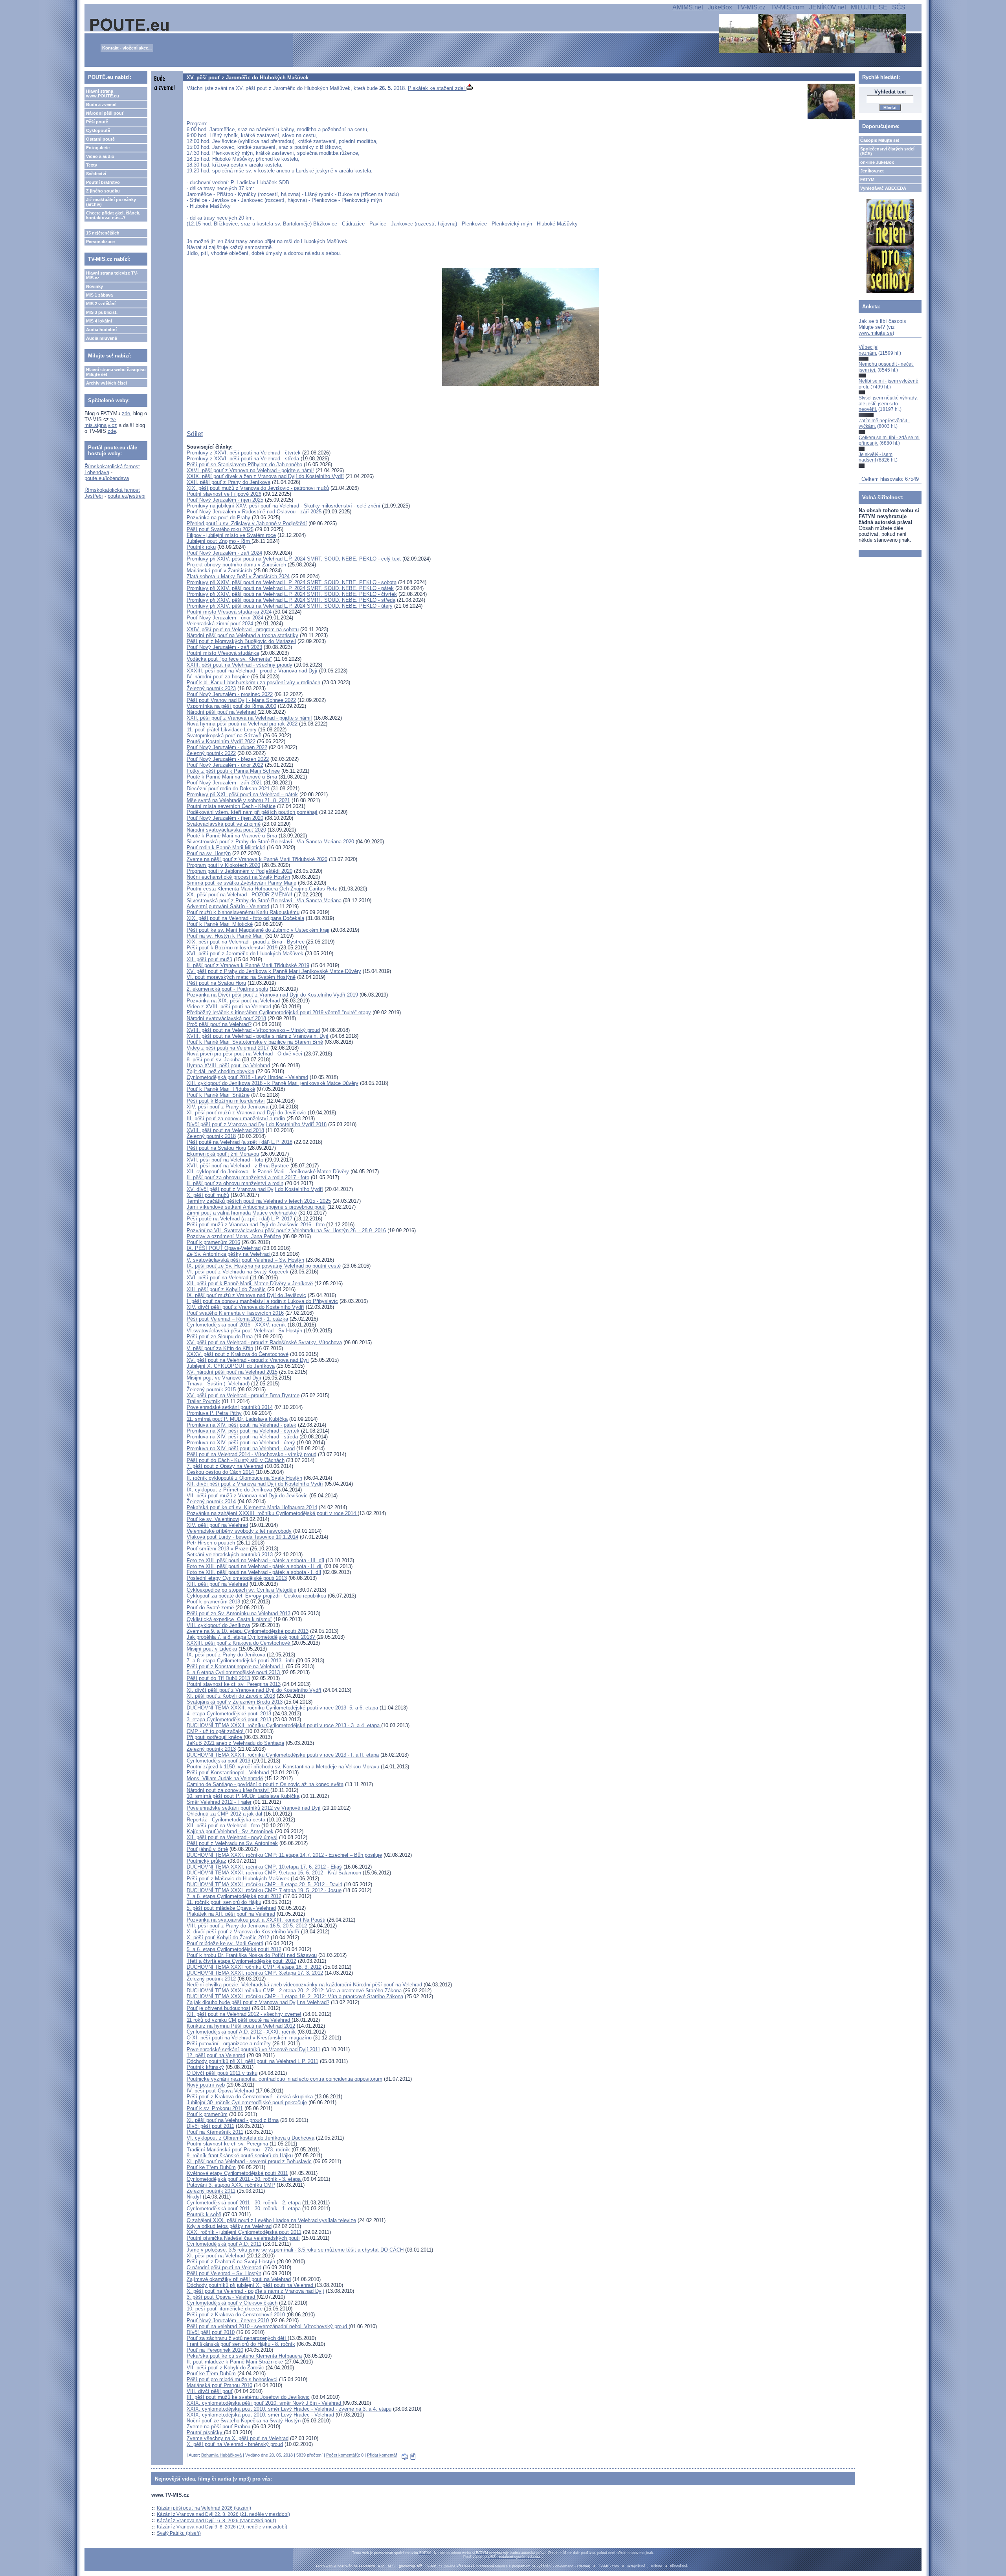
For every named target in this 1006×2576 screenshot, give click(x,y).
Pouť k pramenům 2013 (213, 1602)
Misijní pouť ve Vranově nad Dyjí (224, 1378)
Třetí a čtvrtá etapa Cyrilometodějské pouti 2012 (241, 1961)
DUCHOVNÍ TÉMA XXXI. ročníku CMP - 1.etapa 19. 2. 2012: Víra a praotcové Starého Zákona (295, 1996)
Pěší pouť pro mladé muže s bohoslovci (232, 2379)
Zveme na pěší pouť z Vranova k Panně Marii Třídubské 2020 (257, 859)
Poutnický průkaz (207, 1861)
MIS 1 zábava (99, 295)
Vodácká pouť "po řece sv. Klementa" (229, 659)
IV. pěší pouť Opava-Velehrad (221, 2091)
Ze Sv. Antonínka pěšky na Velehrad (229, 1254)
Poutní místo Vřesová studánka (223, 653)
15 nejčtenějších (103, 233)
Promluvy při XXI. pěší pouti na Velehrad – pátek (242, 794)
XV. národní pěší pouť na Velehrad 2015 (232, 1372)
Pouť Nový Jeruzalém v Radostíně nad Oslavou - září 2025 (254, 512)
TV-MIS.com (787, 7)
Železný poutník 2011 (211, 2191)
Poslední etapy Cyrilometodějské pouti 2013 (237, 1578)
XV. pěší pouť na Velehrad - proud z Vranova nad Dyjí (248, 1360)
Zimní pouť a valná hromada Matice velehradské (242, 1213)
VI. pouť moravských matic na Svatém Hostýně (241, 977)
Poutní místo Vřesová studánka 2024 (229, 612)
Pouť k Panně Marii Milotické (220, 924)
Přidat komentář (382, 2455)
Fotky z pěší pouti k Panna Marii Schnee (233, 771)
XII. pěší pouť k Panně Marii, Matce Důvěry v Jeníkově (250, 1283)
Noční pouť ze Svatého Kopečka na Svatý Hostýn (244, 2421)
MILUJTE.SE (869, 7)
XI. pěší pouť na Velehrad (216, 2256)
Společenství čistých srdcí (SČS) (887, 151)
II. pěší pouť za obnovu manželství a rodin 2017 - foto (248, 1177)
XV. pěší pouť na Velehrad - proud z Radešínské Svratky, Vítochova (264, 1342)
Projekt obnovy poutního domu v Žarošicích (236, 565)
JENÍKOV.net (828, 7)
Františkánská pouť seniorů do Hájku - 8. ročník (241, 2344)
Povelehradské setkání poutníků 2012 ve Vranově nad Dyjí (254, 1808)
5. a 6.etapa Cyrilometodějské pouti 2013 (234, 1672)
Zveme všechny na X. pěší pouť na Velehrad (238, 2438)
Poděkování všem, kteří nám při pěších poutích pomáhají (252, 812)
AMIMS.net (688, 7)
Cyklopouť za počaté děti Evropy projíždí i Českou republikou (256, 1596)
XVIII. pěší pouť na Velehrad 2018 (225, 1130)
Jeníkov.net (872, 171)
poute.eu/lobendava (107, 478)
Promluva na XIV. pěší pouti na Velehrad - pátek (241, 1425)
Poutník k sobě (204, 2214)
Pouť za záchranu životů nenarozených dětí (237, 2338)
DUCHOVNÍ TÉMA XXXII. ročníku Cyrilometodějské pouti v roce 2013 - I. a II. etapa (283, 1755)
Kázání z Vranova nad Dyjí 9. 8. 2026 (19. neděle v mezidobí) (222, 2527)
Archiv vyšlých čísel (106, 383)
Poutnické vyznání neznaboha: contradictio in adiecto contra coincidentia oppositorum (285, 2079)
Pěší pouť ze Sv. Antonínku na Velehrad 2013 (239, 1613)
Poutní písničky (205, 2432)
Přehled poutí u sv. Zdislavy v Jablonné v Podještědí (247, 523)
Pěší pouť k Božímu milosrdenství (226, 1101)
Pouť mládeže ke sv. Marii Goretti (225, 1943)
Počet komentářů (342, 2455)
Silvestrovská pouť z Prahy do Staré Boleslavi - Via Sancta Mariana (264, 901)
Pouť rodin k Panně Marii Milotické (226, 847)
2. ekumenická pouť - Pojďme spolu (227, 989)
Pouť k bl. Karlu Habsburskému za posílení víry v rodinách (253, 682)
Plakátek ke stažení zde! (437, 88)
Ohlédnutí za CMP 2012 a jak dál (225, 1814)
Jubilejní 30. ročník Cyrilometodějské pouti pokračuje (247, 2102)
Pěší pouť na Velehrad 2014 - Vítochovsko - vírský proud (251, 1454)
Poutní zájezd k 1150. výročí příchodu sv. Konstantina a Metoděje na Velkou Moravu (284, 1767)
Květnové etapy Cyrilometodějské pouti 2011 (237, 2173)
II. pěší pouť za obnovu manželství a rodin (235, 1183)
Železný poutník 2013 (211, 1749)
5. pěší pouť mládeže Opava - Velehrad (231, 1908)
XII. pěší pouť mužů (209, 959)
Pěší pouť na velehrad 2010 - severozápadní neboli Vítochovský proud (268, 2326)
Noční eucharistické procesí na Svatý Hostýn (238, 877)
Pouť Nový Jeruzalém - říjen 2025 (225, 500)
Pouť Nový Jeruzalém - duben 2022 (227, 747)
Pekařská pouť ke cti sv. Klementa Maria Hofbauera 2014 (252, 1507)
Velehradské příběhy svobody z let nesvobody (239, 1531)
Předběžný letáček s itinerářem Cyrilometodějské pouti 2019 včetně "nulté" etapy (279, 1012)
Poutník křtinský (205, 2067)
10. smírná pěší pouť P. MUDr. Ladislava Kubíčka (243, 1796)
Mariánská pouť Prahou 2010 (219, 2385)
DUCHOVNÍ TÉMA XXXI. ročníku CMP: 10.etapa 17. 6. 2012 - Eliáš (264, 1867)
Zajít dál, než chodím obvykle (220, 1071)
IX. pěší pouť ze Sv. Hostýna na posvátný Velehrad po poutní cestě (264, 1266)
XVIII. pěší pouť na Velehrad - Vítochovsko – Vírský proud (253, 1030)
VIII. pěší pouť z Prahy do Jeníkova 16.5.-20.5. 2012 (247, 1926)
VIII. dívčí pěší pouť (210, 2391)
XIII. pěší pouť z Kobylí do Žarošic (226, 1289)
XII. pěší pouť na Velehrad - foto (223, 1826)
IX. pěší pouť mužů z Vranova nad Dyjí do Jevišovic (246, 1295)
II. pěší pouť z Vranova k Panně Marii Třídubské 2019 (248, 965)
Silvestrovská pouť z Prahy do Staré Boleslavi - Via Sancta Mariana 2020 (270, 842)
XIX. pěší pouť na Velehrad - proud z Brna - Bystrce (246, 942)
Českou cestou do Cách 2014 (221, 1472)
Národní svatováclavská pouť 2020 (226, 830)
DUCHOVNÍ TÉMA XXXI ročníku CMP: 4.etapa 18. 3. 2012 (254, 1967)
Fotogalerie (98, 148)
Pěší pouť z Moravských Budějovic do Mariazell (241, 641)
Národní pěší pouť (105, 113)
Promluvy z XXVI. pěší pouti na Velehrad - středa (243, 459)
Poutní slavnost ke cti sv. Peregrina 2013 (234, 1684)
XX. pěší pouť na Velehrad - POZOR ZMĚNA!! (240, 895)
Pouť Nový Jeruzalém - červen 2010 (228, 2320)
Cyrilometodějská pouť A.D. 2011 (224, 2244)
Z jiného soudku (103, 191)
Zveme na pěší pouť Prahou (219, 2427)
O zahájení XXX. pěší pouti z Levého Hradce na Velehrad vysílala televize (271, 2220)
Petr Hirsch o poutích (211, 1543)
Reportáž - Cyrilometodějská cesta (226, 1820)
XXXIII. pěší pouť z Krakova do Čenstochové (239, 1643)
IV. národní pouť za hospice (218, 677)
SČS (899, 7)
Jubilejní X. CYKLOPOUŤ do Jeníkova (231, 1366)
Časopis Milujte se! (880, 140)
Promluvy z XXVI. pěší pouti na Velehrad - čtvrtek (244, 453)
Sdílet (195, 434)
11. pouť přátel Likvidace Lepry (222, 730)
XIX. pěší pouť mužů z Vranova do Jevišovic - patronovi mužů (258, 488)
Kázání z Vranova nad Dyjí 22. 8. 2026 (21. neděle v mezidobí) (223, 2514)
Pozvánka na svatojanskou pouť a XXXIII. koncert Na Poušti (256, 1920)
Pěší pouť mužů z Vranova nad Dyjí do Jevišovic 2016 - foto (256, 1225)
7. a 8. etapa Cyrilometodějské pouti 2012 (234, 1896)
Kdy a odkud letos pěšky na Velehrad (229, 2226)
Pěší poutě (97, 122)
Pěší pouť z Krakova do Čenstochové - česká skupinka (250, 2097)
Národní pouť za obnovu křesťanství (229, 1790)
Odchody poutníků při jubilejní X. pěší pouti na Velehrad (251, 2285)
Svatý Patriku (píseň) (179, 2533)
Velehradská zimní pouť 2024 (220, 624)
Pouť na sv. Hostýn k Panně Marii (225, 936)
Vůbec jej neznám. (869, 350)
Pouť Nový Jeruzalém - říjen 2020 (225, 818)
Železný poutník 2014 (211, 1501)
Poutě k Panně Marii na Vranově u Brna (232, 777)
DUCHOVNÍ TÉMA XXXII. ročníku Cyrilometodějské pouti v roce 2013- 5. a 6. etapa (282, 1708)
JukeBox (720, 7)
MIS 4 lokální (99, 321)
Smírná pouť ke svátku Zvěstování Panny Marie (241, 883)
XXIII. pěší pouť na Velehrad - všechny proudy (240, 665)
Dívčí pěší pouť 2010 (211, 2332)
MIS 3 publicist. (102, 312)
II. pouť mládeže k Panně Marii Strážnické (235, 2362)
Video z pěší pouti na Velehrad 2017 (228, 1048)
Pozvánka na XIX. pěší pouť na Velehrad (233, 1001)
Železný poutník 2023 (211, 688)
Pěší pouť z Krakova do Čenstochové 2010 (236, 2315)
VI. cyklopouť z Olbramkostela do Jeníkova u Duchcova (251, 2138)
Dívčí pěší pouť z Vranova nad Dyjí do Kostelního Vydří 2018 (257, 1124)
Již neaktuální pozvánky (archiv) (111, 202)
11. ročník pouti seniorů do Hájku (224, 1902)
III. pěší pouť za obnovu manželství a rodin (236, 1119)
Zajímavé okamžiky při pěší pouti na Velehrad (239, 2279)
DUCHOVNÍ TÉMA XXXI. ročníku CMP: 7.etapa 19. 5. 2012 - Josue (264, 1890)
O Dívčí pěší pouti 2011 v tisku (222, 2073)
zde (126, 413)
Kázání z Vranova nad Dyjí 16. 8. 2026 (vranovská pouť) (217, 2521)
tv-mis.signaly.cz (101, 422)
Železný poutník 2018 (211, 1136)
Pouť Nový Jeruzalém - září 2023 (224, 647)
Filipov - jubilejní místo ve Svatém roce (231, 535)
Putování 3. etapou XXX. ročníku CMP (231, 2185)
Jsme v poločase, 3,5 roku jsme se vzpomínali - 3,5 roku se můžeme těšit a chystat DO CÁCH (296, 2250)
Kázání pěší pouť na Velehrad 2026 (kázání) (204, 2508)
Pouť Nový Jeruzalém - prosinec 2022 (230, 694)
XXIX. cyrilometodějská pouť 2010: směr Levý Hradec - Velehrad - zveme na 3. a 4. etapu (289, 2409)
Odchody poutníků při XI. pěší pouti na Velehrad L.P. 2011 (252, 2061)
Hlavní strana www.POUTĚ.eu (103, 93)
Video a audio (100, 156)
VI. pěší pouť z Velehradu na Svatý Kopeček (238, 1272)
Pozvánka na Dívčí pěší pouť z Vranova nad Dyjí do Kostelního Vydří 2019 (272, 995)
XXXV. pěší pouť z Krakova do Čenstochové (238, 1354)
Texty (92, 165)
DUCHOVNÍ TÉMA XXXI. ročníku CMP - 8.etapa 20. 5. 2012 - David (264, 1884)
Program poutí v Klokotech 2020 (223, 865)
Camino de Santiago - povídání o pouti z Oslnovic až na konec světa (265, 1784)
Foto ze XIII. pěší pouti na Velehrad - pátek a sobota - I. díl (254, 1572)
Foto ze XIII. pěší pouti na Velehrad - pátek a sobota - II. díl (255, 1566)
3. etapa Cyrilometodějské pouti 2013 (229, 1719)
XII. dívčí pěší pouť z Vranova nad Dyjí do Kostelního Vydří (255, 1484)
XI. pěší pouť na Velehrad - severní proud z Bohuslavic (249, 2161)
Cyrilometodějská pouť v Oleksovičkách (232, 2303)
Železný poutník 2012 (211, 1979)
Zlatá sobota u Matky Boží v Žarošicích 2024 (238, 576)
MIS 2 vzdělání (101, 304)
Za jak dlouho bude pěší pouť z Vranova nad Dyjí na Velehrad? (258, 2002)
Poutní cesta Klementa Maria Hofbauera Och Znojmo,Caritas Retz (262, 889)
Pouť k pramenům (207, 2114)
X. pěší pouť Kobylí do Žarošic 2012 (228, 1937)
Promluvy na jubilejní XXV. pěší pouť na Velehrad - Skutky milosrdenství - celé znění (284, 506)
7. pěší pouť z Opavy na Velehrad (225, 1466)
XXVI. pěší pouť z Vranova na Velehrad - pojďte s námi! (250, 470)
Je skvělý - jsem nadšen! (876, 457)
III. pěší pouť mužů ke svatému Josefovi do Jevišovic (248, 2397)
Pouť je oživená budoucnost (218, 2008)
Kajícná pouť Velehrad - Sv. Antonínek (230, 1831)
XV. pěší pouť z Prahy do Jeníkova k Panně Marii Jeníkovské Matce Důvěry (274, 971)
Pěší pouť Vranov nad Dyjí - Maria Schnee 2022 (241, 700)
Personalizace (100, 242)
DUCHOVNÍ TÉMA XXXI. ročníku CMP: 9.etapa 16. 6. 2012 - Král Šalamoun (274, 1873)
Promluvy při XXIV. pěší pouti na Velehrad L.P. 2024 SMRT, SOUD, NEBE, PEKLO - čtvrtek (292, 594)
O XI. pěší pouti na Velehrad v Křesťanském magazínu (249, 2038)
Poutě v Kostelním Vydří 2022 (221, 741)
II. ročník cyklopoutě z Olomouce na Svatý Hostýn (244, 1478)
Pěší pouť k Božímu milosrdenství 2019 (232, 948)
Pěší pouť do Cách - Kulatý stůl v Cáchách (236, 1460)
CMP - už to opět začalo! (216, 1731)
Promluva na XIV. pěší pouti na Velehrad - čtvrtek (243, 1431)
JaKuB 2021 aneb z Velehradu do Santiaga (235, 1743)
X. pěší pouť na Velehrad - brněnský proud (235, 2444)
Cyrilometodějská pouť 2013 (218, 1761)
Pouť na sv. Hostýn (209, 853)
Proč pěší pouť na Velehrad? (219, 1024)
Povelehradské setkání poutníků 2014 (230, 1407)
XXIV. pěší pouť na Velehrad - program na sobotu (243, 629)
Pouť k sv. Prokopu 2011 (215, 2108)
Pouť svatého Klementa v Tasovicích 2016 (235, 1313)
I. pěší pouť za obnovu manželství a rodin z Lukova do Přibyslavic (262, 1301)
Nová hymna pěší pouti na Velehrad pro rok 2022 (242, 724)
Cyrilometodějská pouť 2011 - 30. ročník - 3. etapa (244, 2179)
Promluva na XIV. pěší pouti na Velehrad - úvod (241, 1448)
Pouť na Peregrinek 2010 (215, 2350)
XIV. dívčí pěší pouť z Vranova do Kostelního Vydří (245, 1307)
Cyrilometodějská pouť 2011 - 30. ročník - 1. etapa (244, 2209)
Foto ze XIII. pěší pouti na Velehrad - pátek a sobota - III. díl (255, 1560)
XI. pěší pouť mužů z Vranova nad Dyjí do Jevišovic (246, 1113)
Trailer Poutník (203, 1401)
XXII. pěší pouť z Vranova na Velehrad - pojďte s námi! (249, 718)
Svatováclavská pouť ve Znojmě (224, 824)
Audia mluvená (102, 338)
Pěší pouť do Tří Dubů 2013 (218, 1678)
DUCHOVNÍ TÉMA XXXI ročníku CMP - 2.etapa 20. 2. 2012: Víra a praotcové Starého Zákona (294, 1991)
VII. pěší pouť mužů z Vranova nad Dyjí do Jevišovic (247, 1496)
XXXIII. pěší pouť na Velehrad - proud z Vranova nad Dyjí (252, 671)
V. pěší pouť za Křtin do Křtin (220, 1348)
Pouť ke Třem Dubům (211, 2167)
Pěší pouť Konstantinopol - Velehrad (229, 1773)
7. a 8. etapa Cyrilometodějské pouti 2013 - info (240, 1661)
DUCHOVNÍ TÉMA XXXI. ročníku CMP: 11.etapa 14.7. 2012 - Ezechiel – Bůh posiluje (284, 1855)
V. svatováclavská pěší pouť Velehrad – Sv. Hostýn (245, 1260)
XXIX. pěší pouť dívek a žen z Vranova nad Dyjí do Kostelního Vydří (265, 476)
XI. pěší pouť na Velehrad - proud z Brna (233, 2120)
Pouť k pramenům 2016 (213, 1242)
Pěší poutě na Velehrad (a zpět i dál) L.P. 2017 (240, 1219)
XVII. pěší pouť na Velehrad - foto (225, 1160)
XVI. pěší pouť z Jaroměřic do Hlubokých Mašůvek (245, 954)
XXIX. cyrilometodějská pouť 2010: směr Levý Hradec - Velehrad (261, 2415)
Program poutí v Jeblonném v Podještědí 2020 (240, 871)
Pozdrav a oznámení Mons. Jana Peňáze (234, 1236)
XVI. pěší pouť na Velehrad (218, 1278)
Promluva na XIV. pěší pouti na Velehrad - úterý (241, 1443)
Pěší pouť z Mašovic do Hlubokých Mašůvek (238, 1879)
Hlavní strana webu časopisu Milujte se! (116, 372)
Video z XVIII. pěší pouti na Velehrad (229, 1007)
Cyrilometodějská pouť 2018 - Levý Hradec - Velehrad (247, 1077)
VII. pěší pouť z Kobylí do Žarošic (225, 2368)
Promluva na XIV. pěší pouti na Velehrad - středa (242, 1437)
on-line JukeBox (877, 162)
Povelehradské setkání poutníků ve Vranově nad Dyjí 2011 (253, 2049)
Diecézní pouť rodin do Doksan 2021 (228, 789)
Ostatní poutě (100, 139)
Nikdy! (194, 2197)
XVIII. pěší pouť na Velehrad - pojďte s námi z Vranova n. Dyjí (258, 1036)
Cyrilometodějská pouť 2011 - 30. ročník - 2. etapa (244, 2203)
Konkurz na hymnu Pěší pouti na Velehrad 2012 (241, 2026)
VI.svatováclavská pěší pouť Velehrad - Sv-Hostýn (244, 1331)
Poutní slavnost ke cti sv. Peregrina (227, 2144)
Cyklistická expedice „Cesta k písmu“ (229, 1619)
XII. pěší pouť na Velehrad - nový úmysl (232, 1837)
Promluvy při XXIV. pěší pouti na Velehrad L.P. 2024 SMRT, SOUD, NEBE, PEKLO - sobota (292, 582)
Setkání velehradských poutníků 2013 (230, 1555)
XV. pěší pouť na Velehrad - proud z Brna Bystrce (243, 1395)
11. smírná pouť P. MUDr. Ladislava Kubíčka (237, 1419)
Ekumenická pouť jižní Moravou (223, 1154)
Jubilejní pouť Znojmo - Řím (219, 541)
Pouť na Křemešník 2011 (215, 2132)
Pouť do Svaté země (210, 1608)
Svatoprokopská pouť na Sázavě (224, 736)
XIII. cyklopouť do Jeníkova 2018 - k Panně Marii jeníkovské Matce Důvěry (273, 1083)
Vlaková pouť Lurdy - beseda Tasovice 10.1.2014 (242, 1537)
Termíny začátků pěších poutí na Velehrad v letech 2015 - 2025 (259, 1201)
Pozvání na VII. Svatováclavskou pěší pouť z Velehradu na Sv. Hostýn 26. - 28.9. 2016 (286, 1230)
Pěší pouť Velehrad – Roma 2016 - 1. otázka (237, 1319)
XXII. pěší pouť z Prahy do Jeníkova (229, 482)
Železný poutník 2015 (211, 1390)
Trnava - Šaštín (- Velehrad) (218, 1384)
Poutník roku (201, 547)
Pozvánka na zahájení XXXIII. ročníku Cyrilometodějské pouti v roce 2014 (272, 1513)
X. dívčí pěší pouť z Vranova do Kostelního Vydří (243, 1932)
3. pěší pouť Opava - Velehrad (222, 2297)
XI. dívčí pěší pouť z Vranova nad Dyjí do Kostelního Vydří (254, 1690)
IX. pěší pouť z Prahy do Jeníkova (226, 1655)
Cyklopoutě (98, 130)
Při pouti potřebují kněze (215, 1737)
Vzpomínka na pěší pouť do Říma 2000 (231, 706)
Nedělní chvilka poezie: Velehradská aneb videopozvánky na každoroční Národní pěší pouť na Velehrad (305, 1985)
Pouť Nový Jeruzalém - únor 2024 (225, 618)
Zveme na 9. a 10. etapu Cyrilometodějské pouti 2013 (248, 1631)
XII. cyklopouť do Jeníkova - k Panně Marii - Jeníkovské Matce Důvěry (268, 1172)
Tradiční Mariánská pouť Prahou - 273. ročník (238, 2150)
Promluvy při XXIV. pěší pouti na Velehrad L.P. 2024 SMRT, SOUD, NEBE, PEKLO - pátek (290, 588)
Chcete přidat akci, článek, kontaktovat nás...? (113, 215)
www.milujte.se (876, 333)
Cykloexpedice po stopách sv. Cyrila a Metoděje (241, 1590)
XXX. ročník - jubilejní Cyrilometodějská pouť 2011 (244, 2232)
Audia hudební (101, 330)
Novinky (95, 286)
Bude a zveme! (101, 104)
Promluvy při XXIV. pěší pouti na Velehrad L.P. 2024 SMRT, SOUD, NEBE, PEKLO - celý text (294, 559)
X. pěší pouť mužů (208, 1195)
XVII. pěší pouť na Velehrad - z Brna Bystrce (238, 1166)
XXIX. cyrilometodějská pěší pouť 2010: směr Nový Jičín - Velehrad (265, 2403)
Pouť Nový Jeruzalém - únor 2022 (225, 765)
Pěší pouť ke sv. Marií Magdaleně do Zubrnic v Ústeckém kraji (258, 930)
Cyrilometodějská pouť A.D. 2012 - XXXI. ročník (241, 2032)
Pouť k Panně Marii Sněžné (218, 1095)
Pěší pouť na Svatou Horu (216, 983)
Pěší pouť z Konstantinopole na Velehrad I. (236, 1666)
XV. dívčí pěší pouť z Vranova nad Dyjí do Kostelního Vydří (255, 1189)
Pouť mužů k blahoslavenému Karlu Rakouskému (243, 912)
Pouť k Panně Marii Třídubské (221, 1089)
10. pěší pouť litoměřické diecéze (225, 2309)
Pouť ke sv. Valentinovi (213, 1519)
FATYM (867, 180)
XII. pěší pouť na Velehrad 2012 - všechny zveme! (244, 2014)
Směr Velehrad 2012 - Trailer (219, 1802)
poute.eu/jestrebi (127, 496)
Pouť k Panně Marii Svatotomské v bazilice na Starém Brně (255, 1042)
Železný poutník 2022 (211, 753)
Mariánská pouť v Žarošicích (219, 571)
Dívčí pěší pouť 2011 (210, 2126)
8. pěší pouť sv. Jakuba (214, 1060)
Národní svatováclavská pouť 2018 (226, 1018)
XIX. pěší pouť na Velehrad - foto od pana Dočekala (245, 918)
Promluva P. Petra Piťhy (214, 1413)
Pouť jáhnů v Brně (207, 1849)
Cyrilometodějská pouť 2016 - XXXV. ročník (236, 1325)
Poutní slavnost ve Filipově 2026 (224, 494)
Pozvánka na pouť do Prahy (218, 518)
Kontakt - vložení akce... (127, 48)
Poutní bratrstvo (103, 182)
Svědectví (96, 174)
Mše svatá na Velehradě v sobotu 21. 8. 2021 (238, 800)
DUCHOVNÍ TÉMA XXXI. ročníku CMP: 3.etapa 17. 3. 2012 (255, 1973)
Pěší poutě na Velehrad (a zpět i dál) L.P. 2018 (240, 1142)
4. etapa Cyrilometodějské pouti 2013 (229, 1714)
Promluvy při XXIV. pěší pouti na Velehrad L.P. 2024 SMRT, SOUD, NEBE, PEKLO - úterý (290, 606)
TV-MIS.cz (751, 7)
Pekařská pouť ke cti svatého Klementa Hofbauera (244, 2356)
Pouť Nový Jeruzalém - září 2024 (224, 553)
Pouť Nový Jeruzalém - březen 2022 (228, 759)
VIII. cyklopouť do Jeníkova (218, 1625)
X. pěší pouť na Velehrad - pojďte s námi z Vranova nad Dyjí (255, 2291)
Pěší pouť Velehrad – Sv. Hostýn (224, 2273)
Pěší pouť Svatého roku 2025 (220, 529)
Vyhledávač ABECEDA (883, 188)
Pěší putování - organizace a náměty (229, 2044)
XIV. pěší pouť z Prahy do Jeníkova (228, 1107)
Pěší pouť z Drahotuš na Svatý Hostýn (231, 2262)
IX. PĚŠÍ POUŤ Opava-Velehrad (224, 1248)
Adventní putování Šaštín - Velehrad (228, 906)
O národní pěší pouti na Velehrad (224, 2267)
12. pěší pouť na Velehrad (216, 2055)
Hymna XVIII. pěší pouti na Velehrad (228, 1065)
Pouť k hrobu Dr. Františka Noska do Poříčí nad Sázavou (252, 1955)
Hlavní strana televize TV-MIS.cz (112, 275)
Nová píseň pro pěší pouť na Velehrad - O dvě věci (244, 1054)
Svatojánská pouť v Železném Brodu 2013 (235, 1702)
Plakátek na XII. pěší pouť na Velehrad (231, 1914)
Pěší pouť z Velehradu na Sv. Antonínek (232, 1843)
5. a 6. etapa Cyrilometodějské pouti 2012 (234, 1949)
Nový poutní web (206, 2085)
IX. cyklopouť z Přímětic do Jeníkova (229, 1490)
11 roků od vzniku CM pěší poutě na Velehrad (239, 2020)
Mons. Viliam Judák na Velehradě (225, 1778)
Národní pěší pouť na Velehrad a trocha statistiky (242, 635)
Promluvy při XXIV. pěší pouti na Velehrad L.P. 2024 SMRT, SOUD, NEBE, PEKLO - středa (291, 600)
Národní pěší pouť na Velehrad (222, 712)
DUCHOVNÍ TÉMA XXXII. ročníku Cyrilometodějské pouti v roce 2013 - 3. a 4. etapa (284, 1725)
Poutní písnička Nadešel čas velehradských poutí (243, 2238)
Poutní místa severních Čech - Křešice (231, 806)
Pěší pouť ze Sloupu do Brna (220, 1337)
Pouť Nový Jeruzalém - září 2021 (224, 783)
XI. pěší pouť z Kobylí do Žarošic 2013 (231, 1696)
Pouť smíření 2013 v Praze (218, 1549)
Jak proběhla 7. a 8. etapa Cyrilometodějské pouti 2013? (251, 1637)
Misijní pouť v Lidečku (212, 1649)
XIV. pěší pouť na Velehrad (217, 1525)
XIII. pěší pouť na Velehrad (217, 1584)
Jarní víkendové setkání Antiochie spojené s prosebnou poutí (256, 1207)
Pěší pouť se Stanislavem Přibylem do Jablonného (244, 464)
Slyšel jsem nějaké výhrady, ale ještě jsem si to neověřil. (888, 404)
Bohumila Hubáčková (221, 2455)
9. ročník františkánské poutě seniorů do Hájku (240, 2156)
